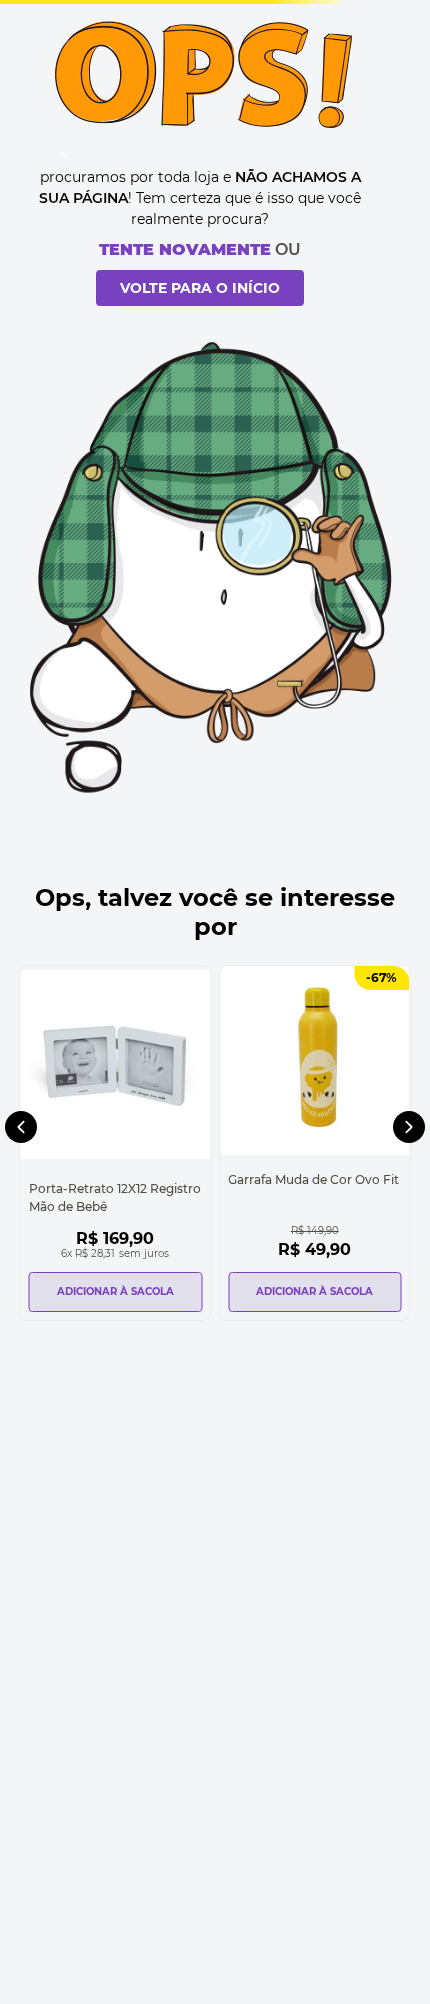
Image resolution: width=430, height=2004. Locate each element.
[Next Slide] (409, 1127)
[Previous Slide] (21, 1127)
